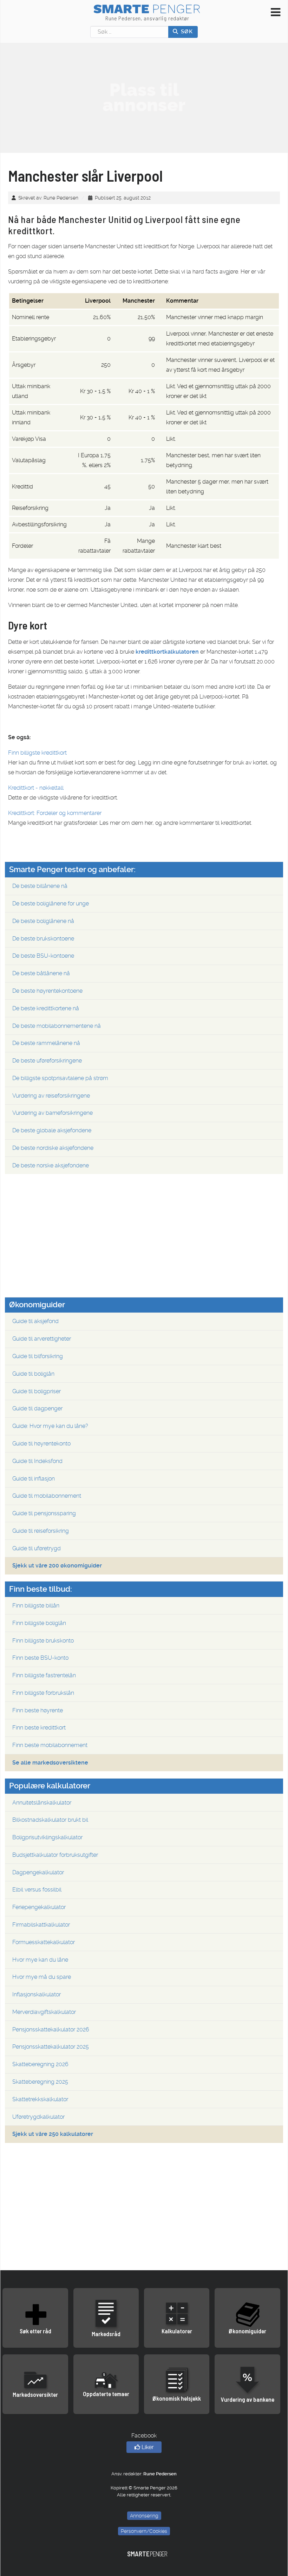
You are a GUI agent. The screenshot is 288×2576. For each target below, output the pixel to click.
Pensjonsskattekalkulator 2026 (51, 2029)
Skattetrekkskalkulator (40, 2099)
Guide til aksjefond (35, 1321)
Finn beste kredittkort (39, 1728)
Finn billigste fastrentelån (44, 1675)
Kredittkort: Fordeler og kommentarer (55, 813)
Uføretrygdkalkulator (38, 2117)
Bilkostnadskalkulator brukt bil (50, 1820)
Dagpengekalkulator (38, 1872)
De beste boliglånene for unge (51, 903)
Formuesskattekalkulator (44, 1942)
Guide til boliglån (33, 1374)
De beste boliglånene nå (43, 921)
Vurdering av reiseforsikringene (51, 1096)
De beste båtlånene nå (41, 973)
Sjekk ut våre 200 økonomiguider (57, 1566)
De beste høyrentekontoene (47, 991)
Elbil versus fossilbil (37, 1890)
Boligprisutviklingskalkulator (47, 1837)
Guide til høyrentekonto (41, 1444)
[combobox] (129, 32)
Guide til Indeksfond (37, 1461)
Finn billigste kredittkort (37, 753)
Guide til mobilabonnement (47, 1496)
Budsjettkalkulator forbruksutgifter (55, 1855)
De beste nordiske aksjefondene (53, 1148)
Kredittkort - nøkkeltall (36, 788)
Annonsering (144, 2516)
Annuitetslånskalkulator (42, 1803)
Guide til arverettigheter (42, 1339)
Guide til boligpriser (37, 1391)
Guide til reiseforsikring (41, 1531)
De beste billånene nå (40, 886)
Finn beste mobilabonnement (50, 1745)
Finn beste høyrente (38, 1710)
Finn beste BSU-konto (40, 1658)
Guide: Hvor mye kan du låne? (50, 1426)
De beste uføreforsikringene (47, 1061)
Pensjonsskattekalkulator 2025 (51, 2047)
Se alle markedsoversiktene (50, 1763)
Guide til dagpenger (37, 1408)
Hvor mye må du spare (42, 1977)
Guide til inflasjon (34, 1479)
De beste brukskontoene (43, 939)
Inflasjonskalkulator (37, 1994)
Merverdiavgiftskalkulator (44, 2012)
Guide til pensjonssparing (44, 1513)
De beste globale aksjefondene (52, 1130)
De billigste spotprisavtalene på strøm (60, 1078)
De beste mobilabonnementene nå (57, 1026)
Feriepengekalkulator (39, 1907)
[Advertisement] (144, 97)
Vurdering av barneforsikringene (53, 1113)
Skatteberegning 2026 (40, 2064)
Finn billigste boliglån (39, 1623)
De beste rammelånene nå (46, 1043)
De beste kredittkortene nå (46, 1008)
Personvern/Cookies (144, 2531)
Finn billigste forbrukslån (43, 1693)
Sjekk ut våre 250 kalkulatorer (53, 2134)
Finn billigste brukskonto (43, 1641)
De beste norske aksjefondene (51, 1165)
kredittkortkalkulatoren (167, 652)
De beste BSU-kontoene (43, 956)
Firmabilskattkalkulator (41, 1925)
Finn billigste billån (36, 1606)
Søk (186, 32)
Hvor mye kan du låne (40, 1960)
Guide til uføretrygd (37, 1548)
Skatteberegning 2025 (40, 2082)
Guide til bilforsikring (38, 1356)
